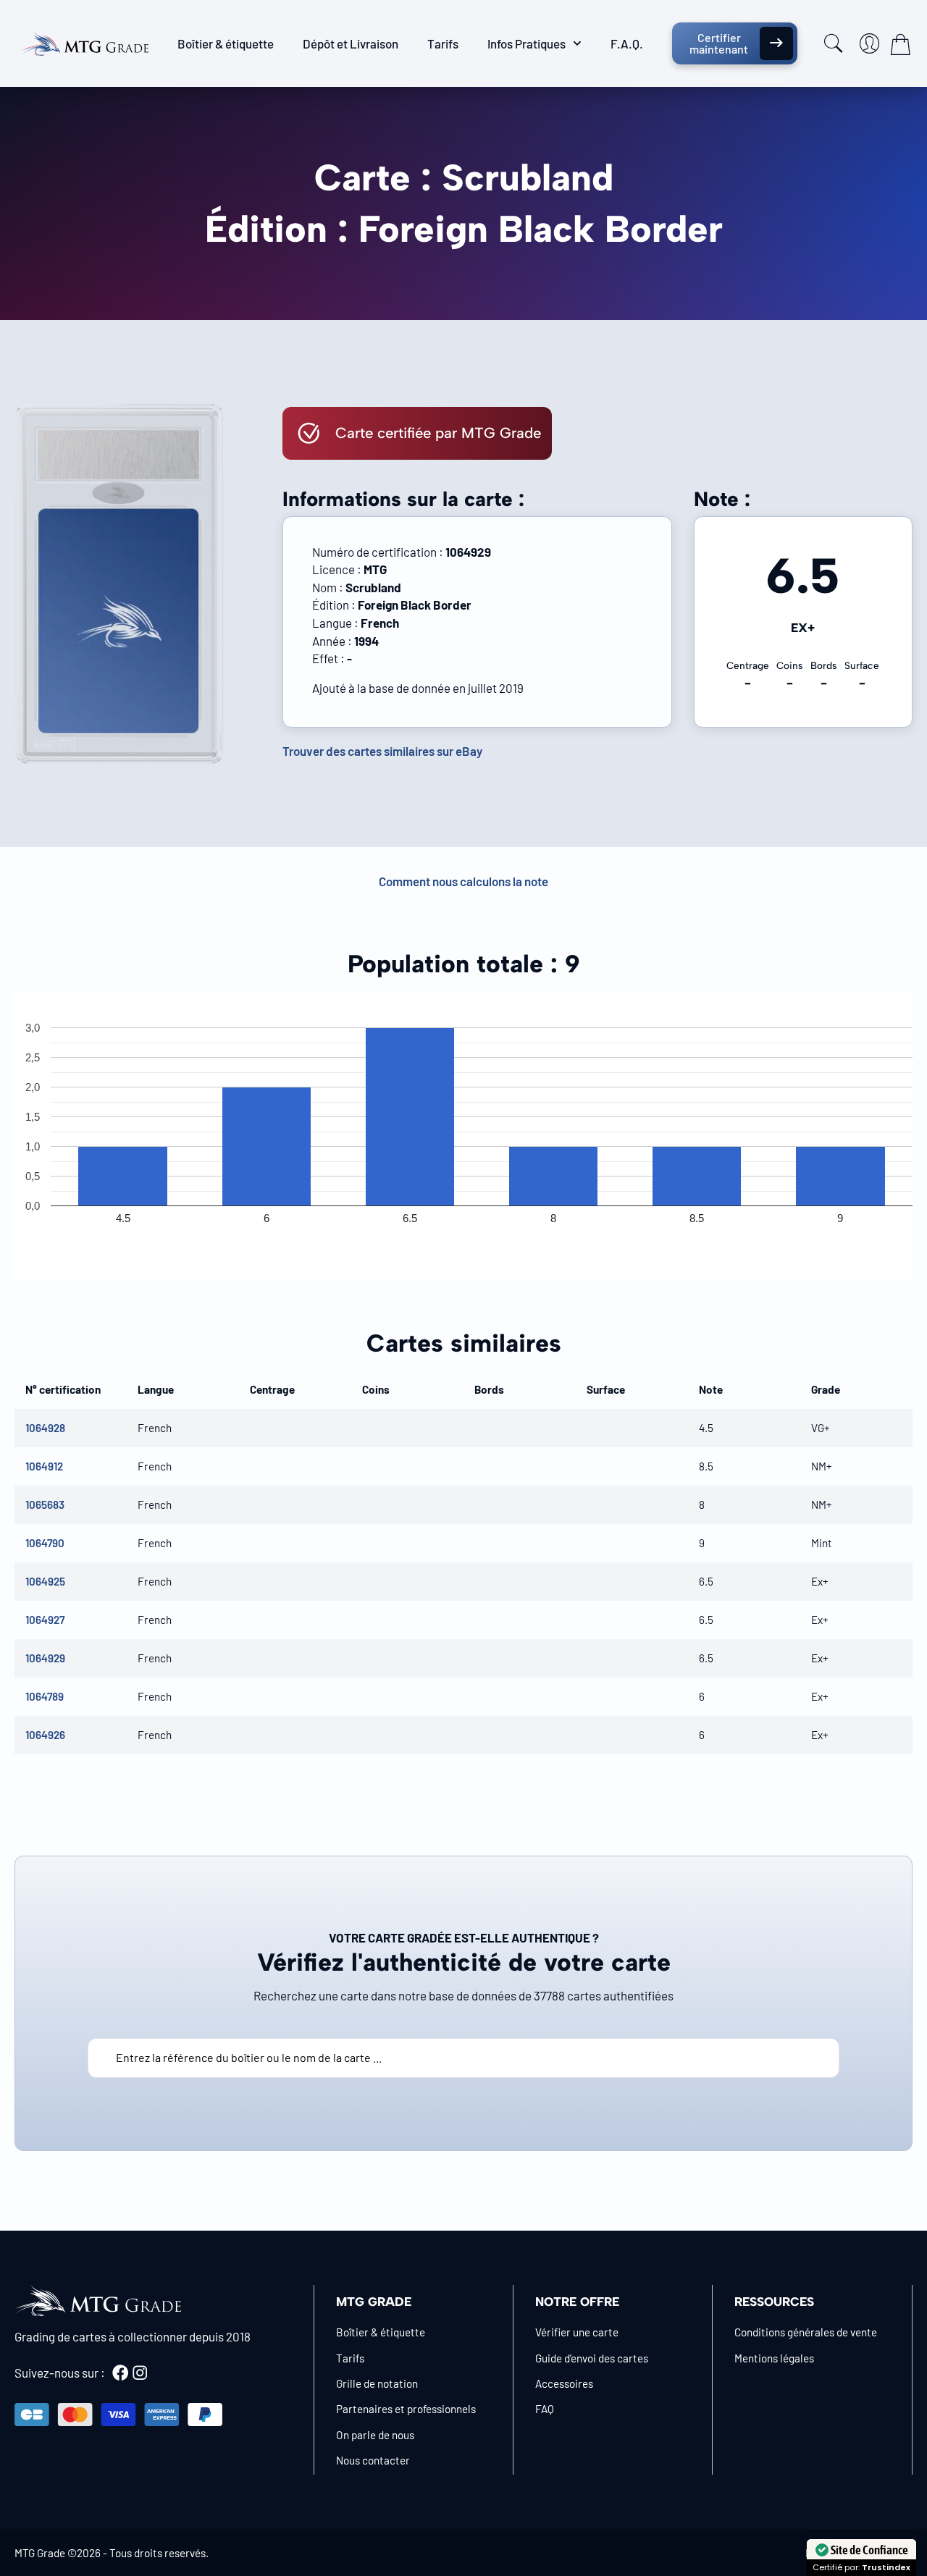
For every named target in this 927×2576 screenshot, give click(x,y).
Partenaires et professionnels (406, 2409)
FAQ (545, 2409)
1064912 (44, 1466)
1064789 (45, 1696)
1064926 (45, 1735)
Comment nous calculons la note (463, 881)
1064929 (45, 1658)
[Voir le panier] (900, 44)
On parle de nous (375, 2435)
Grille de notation (377, 2383)
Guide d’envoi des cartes (592, 2358)
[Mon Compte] (870, 43)
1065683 (45, 1504)
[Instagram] (140, 2373)
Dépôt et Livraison (351, 43)
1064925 (45, 1581)
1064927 (45, 1620)
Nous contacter (373, 2460)
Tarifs (443, 43)
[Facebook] (120, 2373)
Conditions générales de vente (806, 2332)
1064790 (45, 1543)
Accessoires (564, 2383)
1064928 (45, 1428)
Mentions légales (774, 2358)
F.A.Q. (627, 43)
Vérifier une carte (577, 2332)
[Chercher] (834, 43)
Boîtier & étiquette (226, 43)
